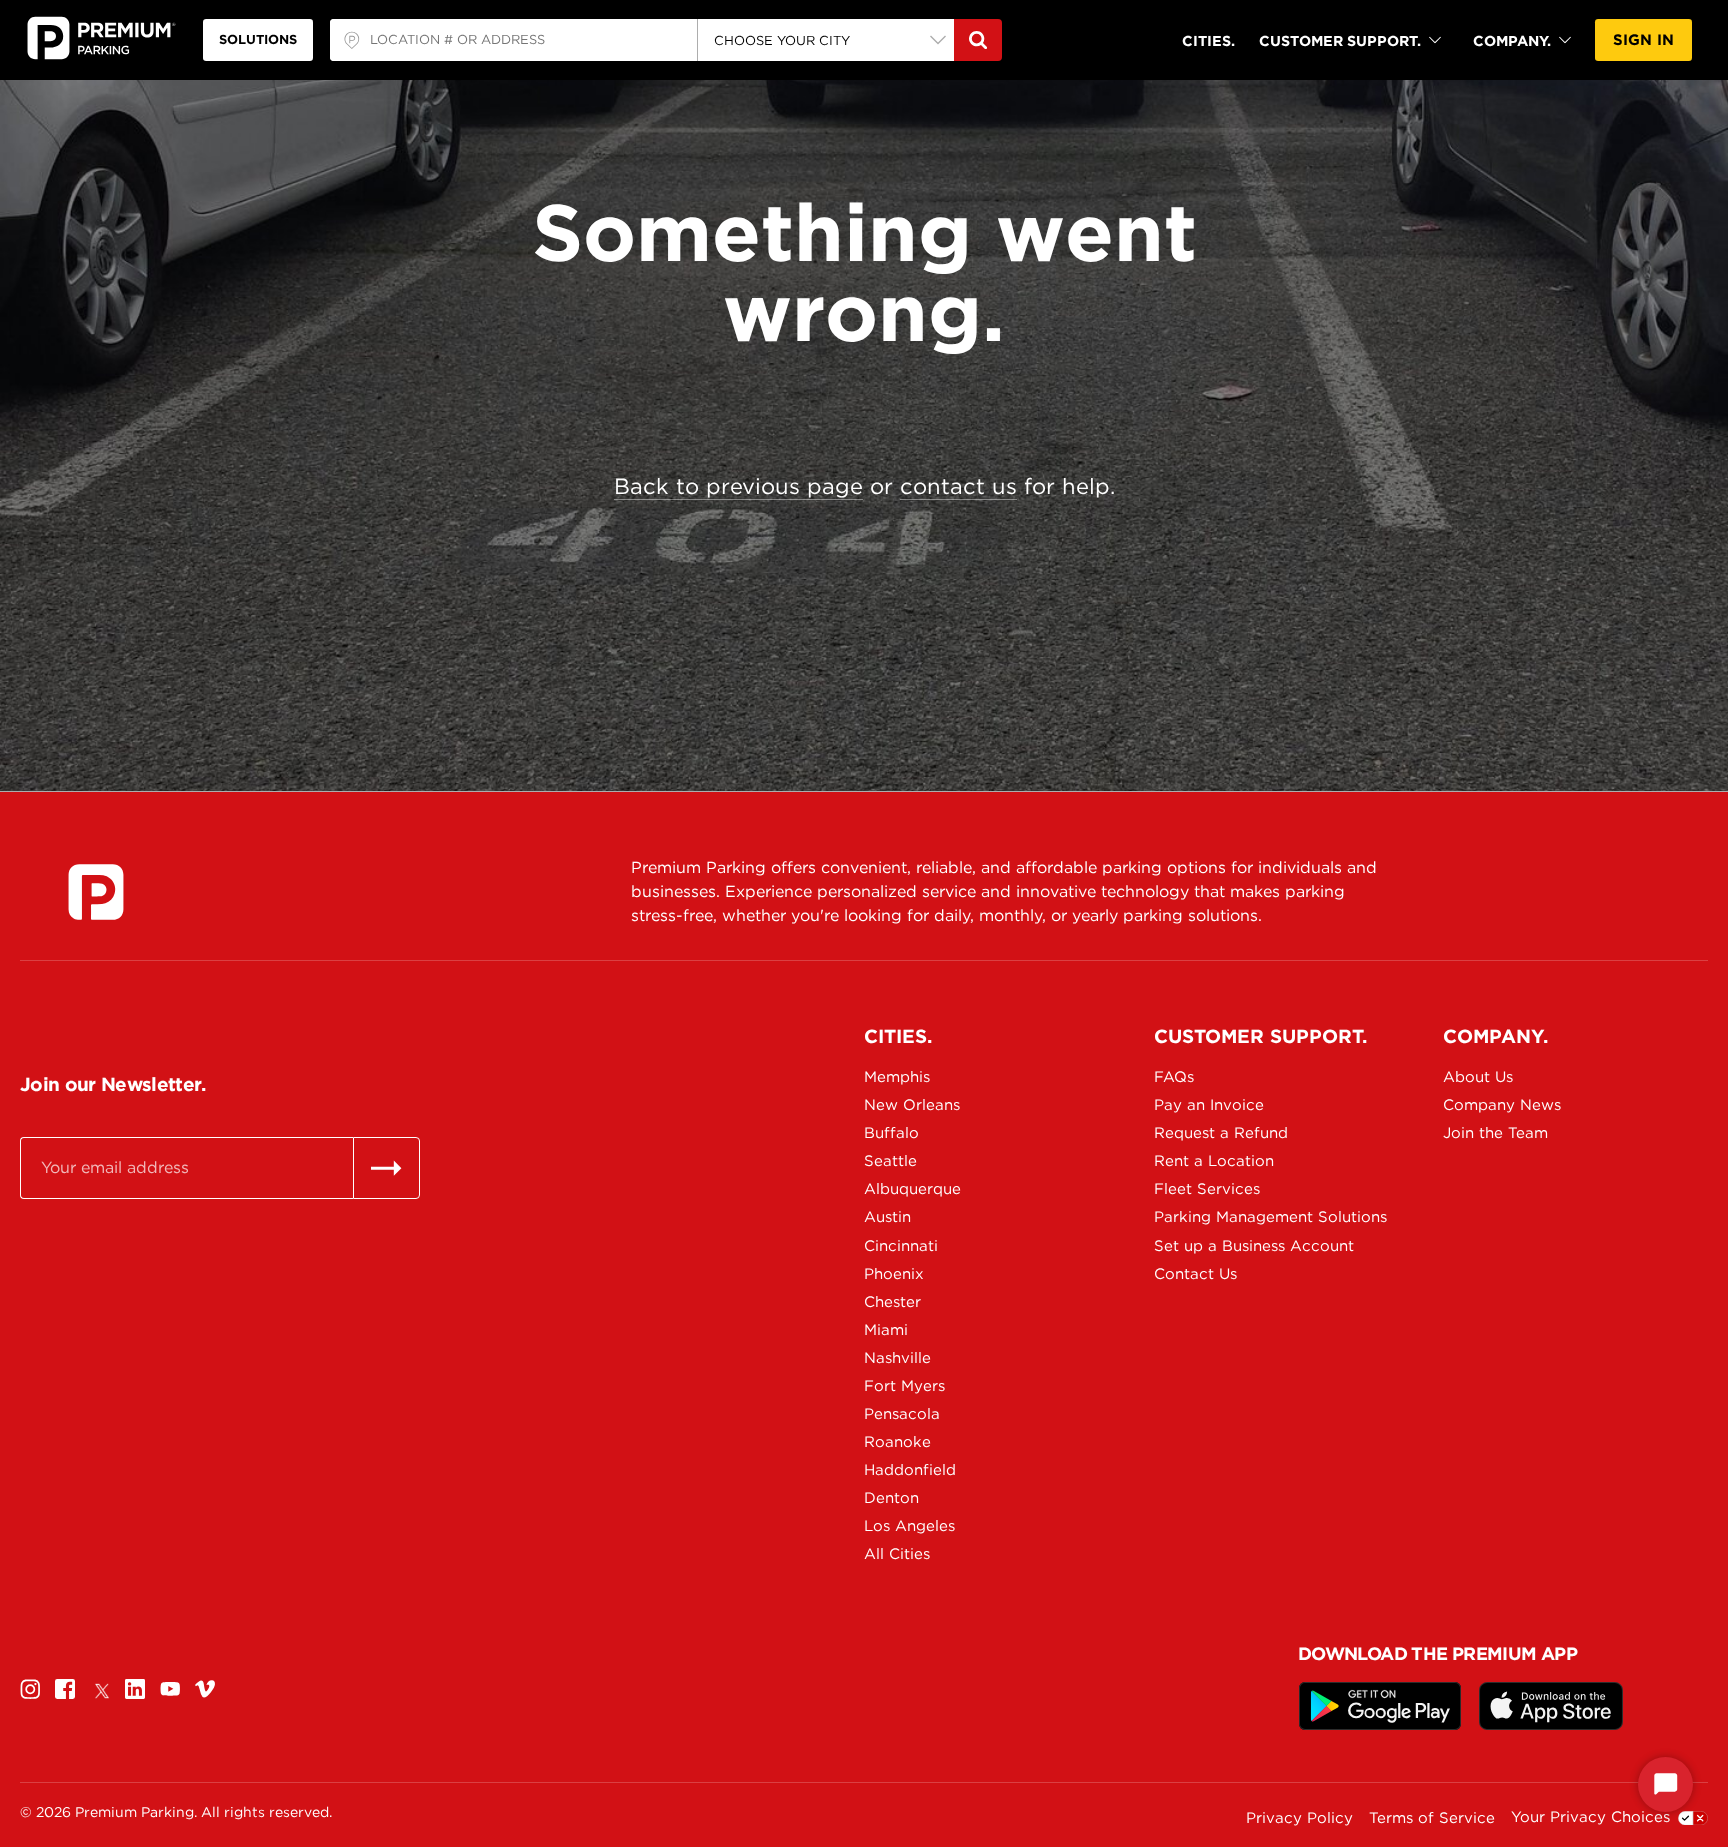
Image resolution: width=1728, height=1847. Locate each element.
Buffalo (891, 1133)
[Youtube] (170, 1688)
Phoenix (894, 1274)
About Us (1478, 1077)
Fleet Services (1207, 1189)
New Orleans (912, 1105)
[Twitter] (100, 1688)
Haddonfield (910, 1470)
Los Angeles (909, 1526)
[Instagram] (30, 1688)
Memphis (897, 1077)
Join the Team (1495, 1133)
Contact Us (1195, 1274)
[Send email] (386, 1168)
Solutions (258, 39)
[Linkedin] (135, 1688)
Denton (891, 1498)
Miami (886, 1330)
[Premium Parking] (96, 892)
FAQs (1174, 1077)
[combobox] (513, 40)
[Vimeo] (205, 1688)
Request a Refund (1221, 1133)
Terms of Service (1432, 1818)
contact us (958, 486)
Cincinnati (901, 1246)
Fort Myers (904, 1386)
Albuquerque (912, 1189)
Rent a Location (1214, 1161)
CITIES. (1208, 40)
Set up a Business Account (1224, 1246)
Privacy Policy (1299, 1818)
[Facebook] (65, 1688)
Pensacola (902, 1414)
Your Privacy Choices (1590, 1817)
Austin (887, 1217)
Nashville (897, 1358)
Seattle (890, 1161)
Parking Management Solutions (1224, 1217)
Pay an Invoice (1209, 1105)
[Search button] (978, 40)
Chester (892, 1302)
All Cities (897, 1554)
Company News (1502, 1105)
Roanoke (897, 1442)
